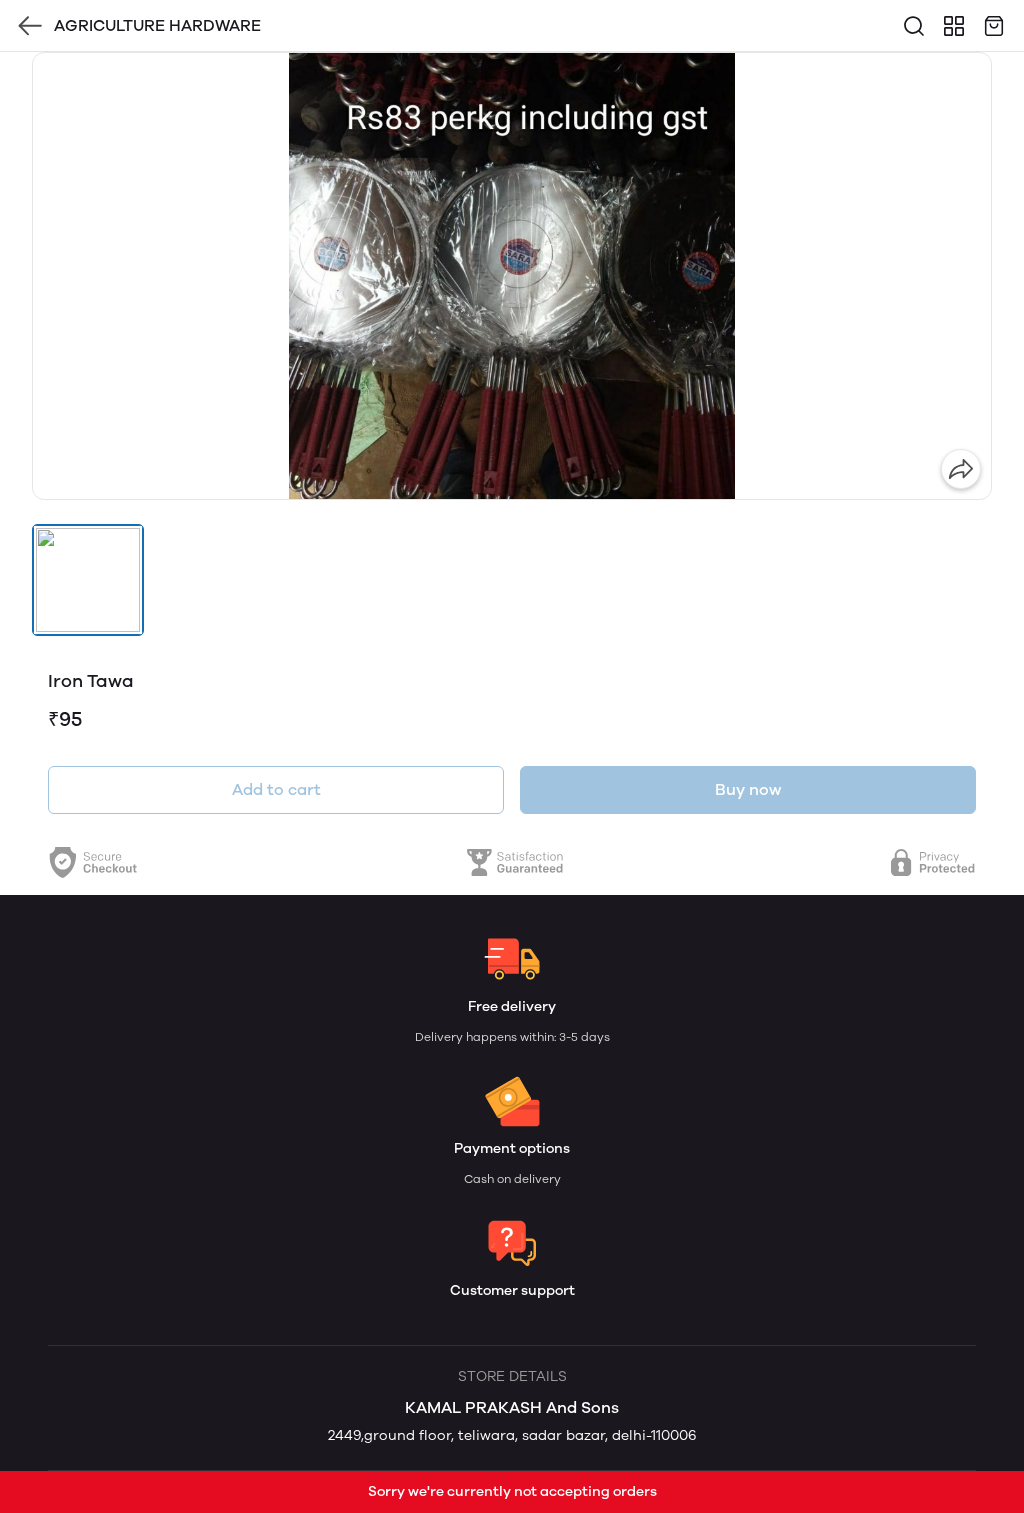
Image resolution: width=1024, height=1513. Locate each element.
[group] (512, 276)
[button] (88, 580)
